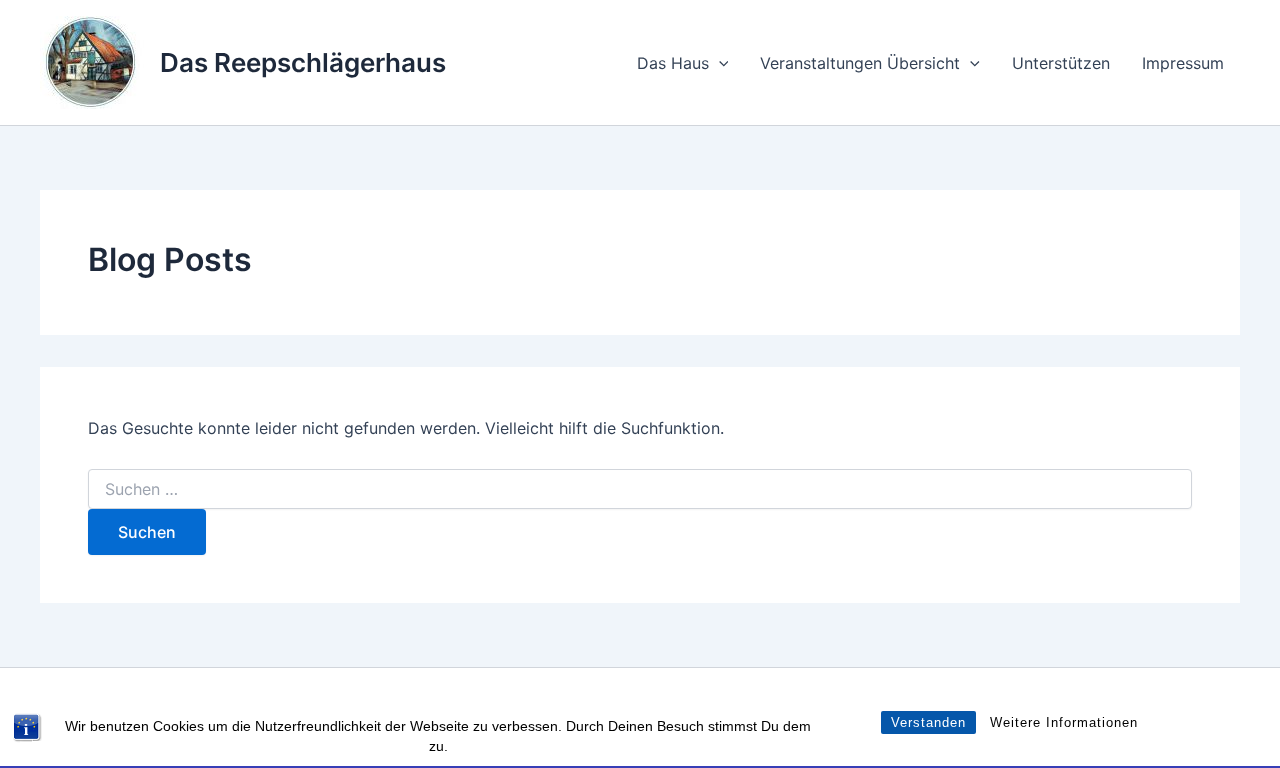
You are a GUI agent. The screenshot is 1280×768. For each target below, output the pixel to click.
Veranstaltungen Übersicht (860, 63)
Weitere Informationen (1064, 722)
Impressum (1183, 63)
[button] (719, 63)
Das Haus (673, 63)
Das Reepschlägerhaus (303, 62)
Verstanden (928, 722)
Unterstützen (1061, 63)
